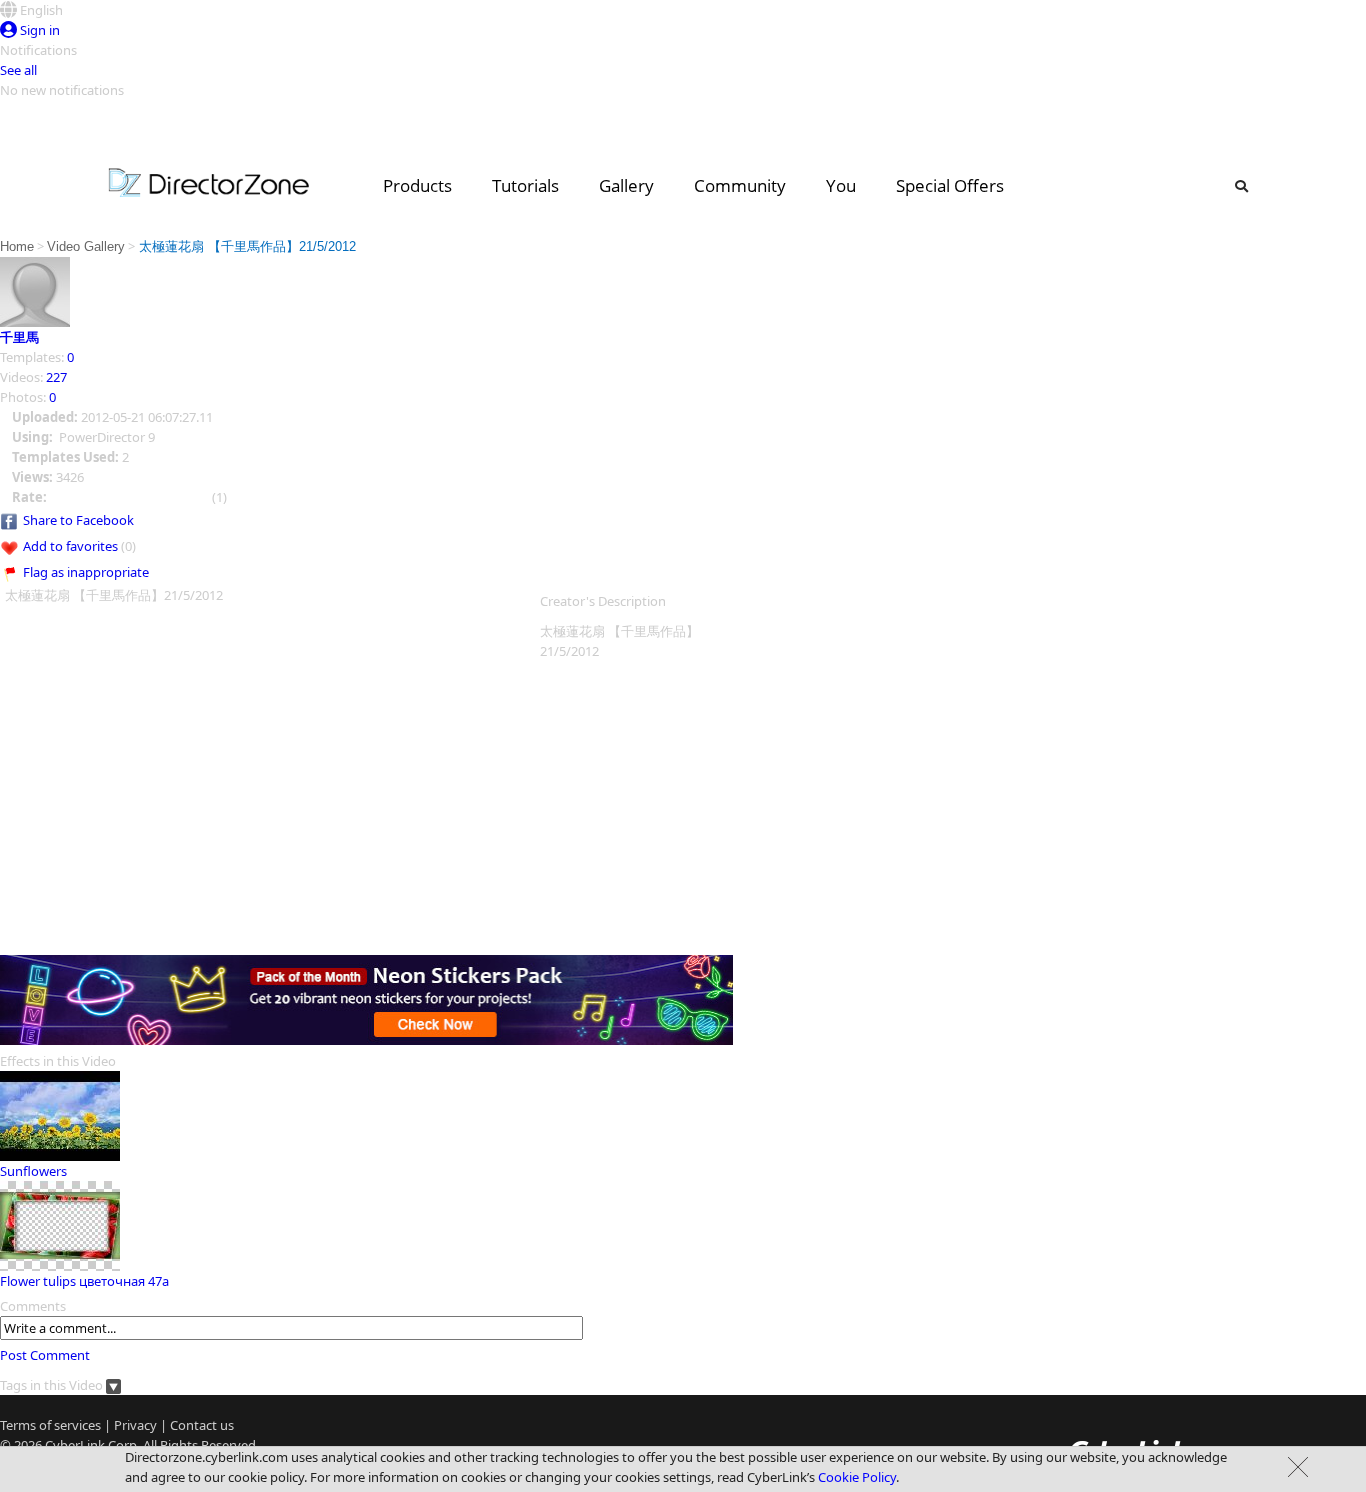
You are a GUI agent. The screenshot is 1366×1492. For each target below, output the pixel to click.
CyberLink (75, 1445)
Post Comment (45, 1355)
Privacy (135, 1425)
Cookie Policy (857, 1477)
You (841, 185)
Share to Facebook (78, 520)
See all (18, 70)
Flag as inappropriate (86, 572)
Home (17, 246)
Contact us (202, 1425)
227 (56, 377)
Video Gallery (86, 246)
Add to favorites (70, 546)
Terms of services (50, 1425)
